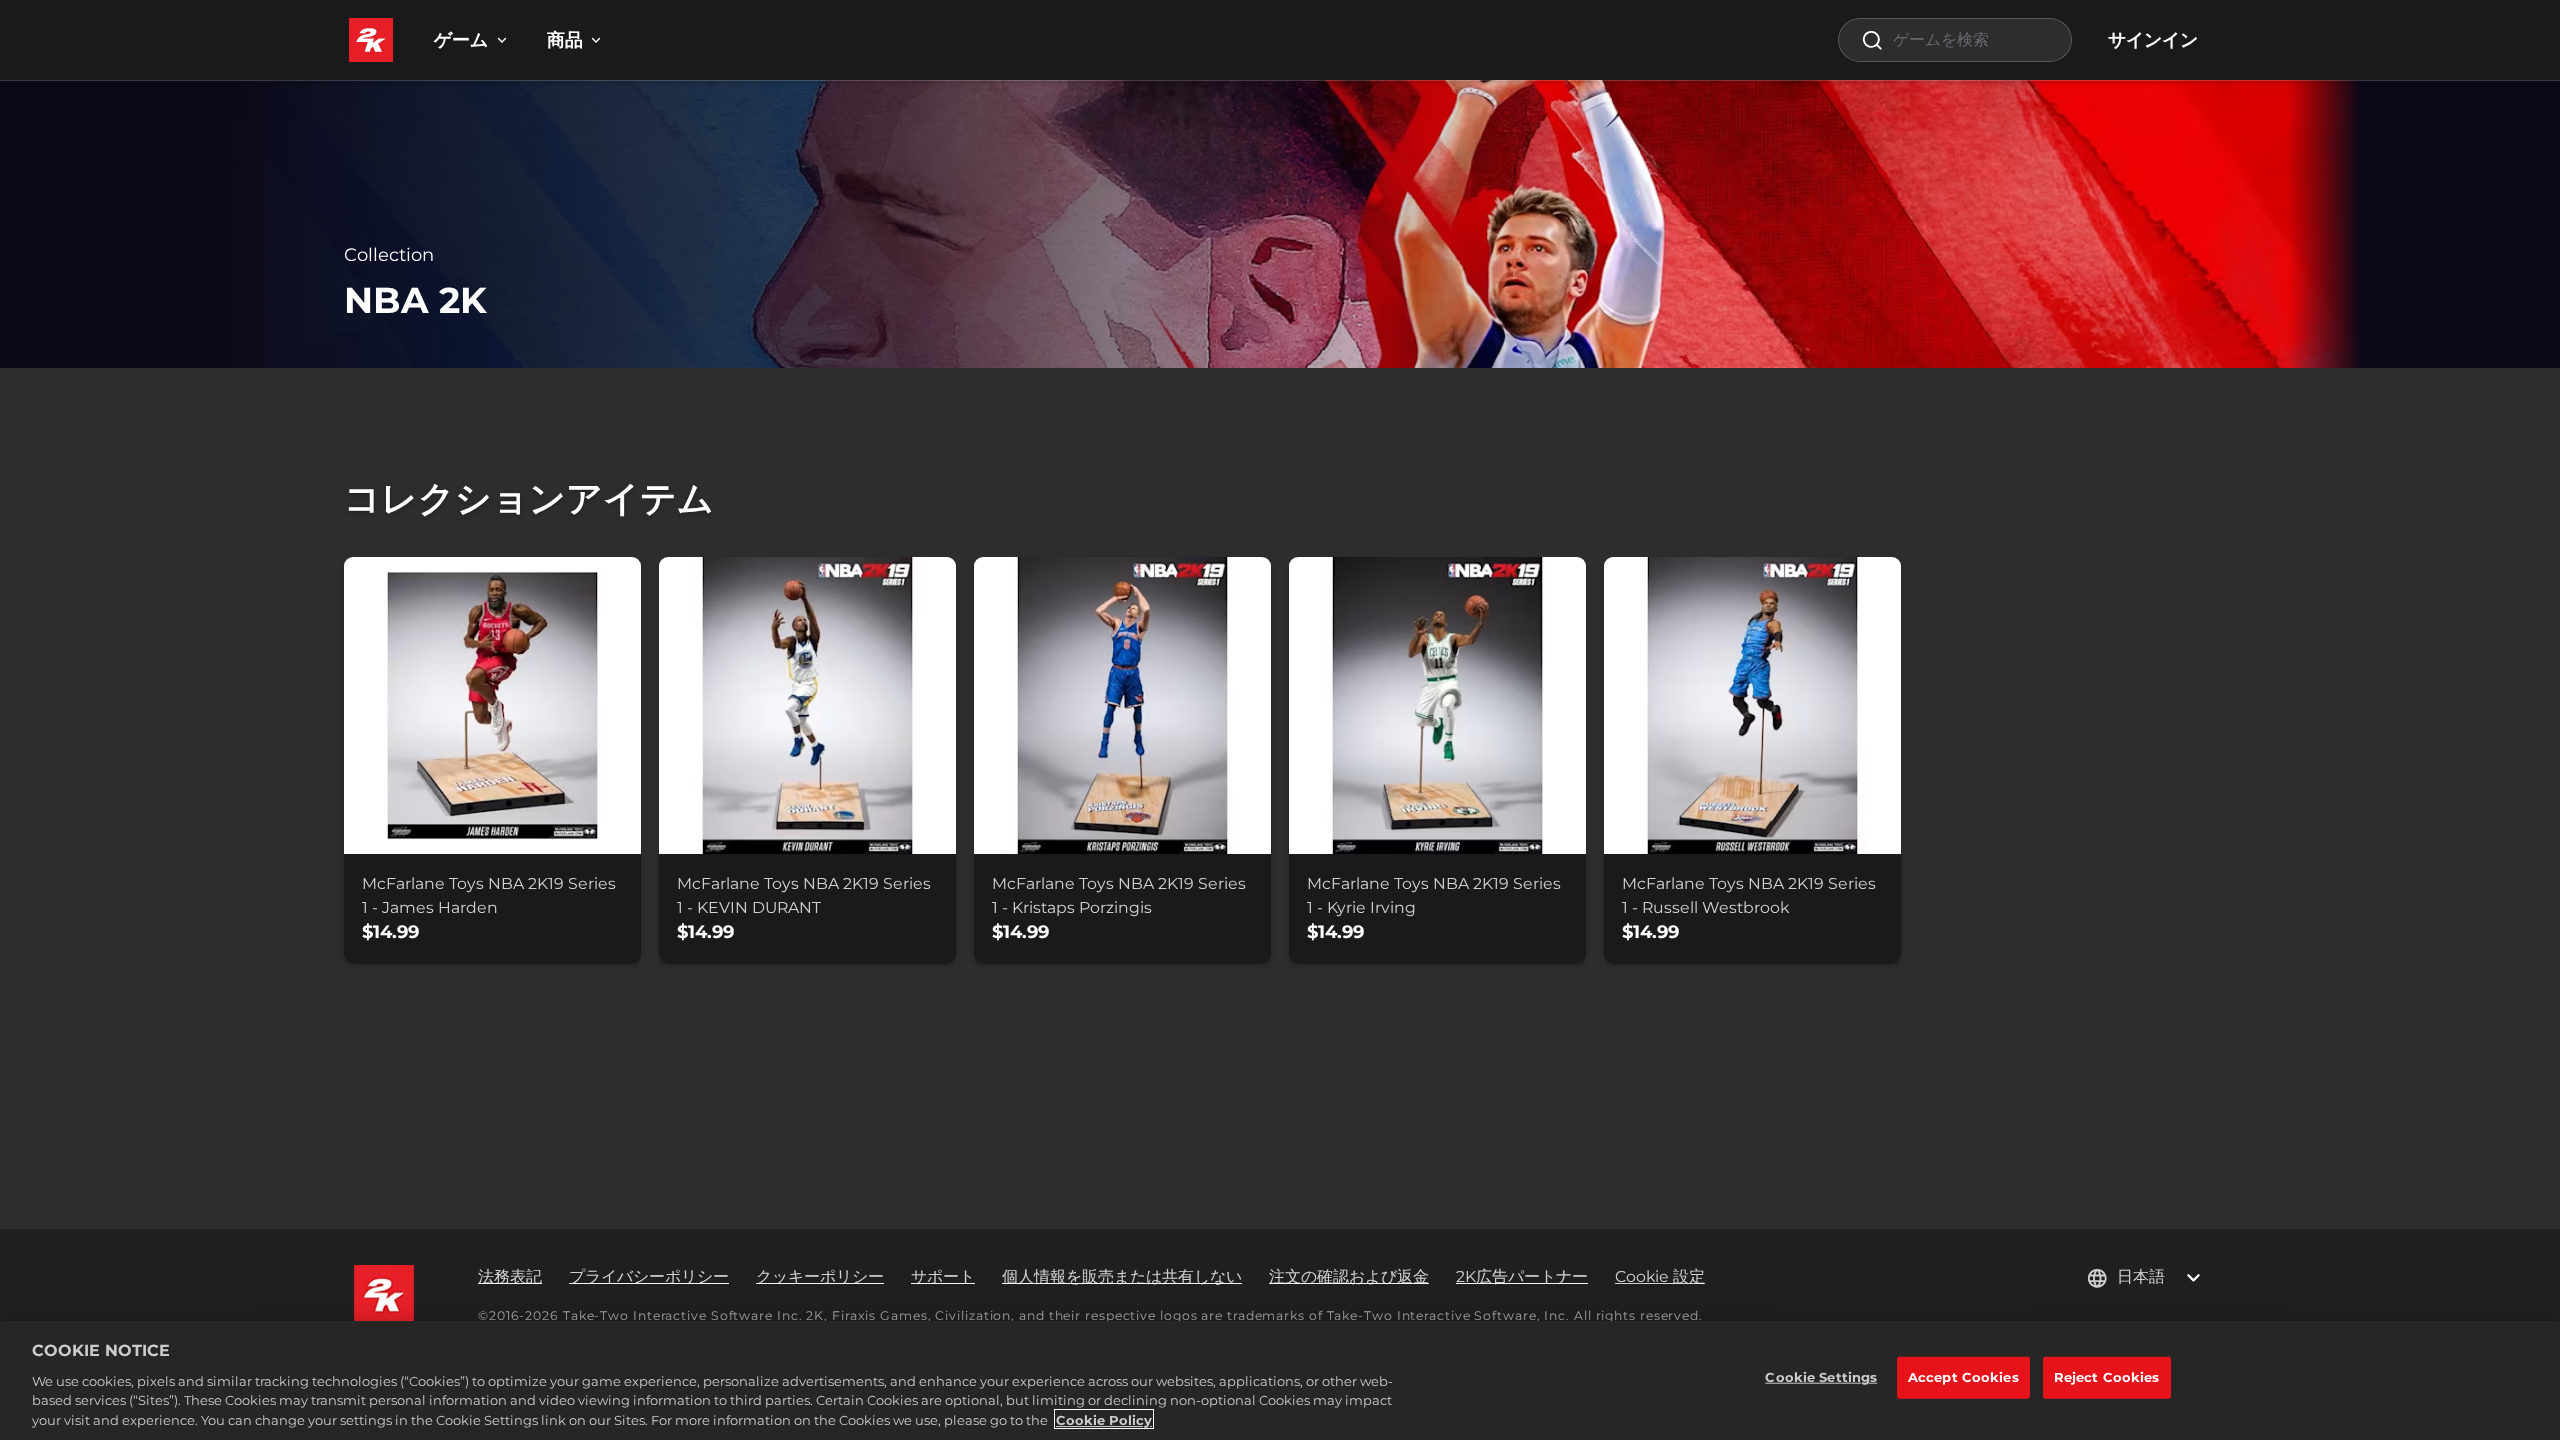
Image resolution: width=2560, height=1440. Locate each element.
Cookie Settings (1821, 1377)
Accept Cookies (1963, 1377)
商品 (565, 40)
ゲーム (461, 40)
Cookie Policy (1104, 1419)
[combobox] (1955, 40)
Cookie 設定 (1660, 1276)
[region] (1280, 1380)
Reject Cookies (2107, 1377)
